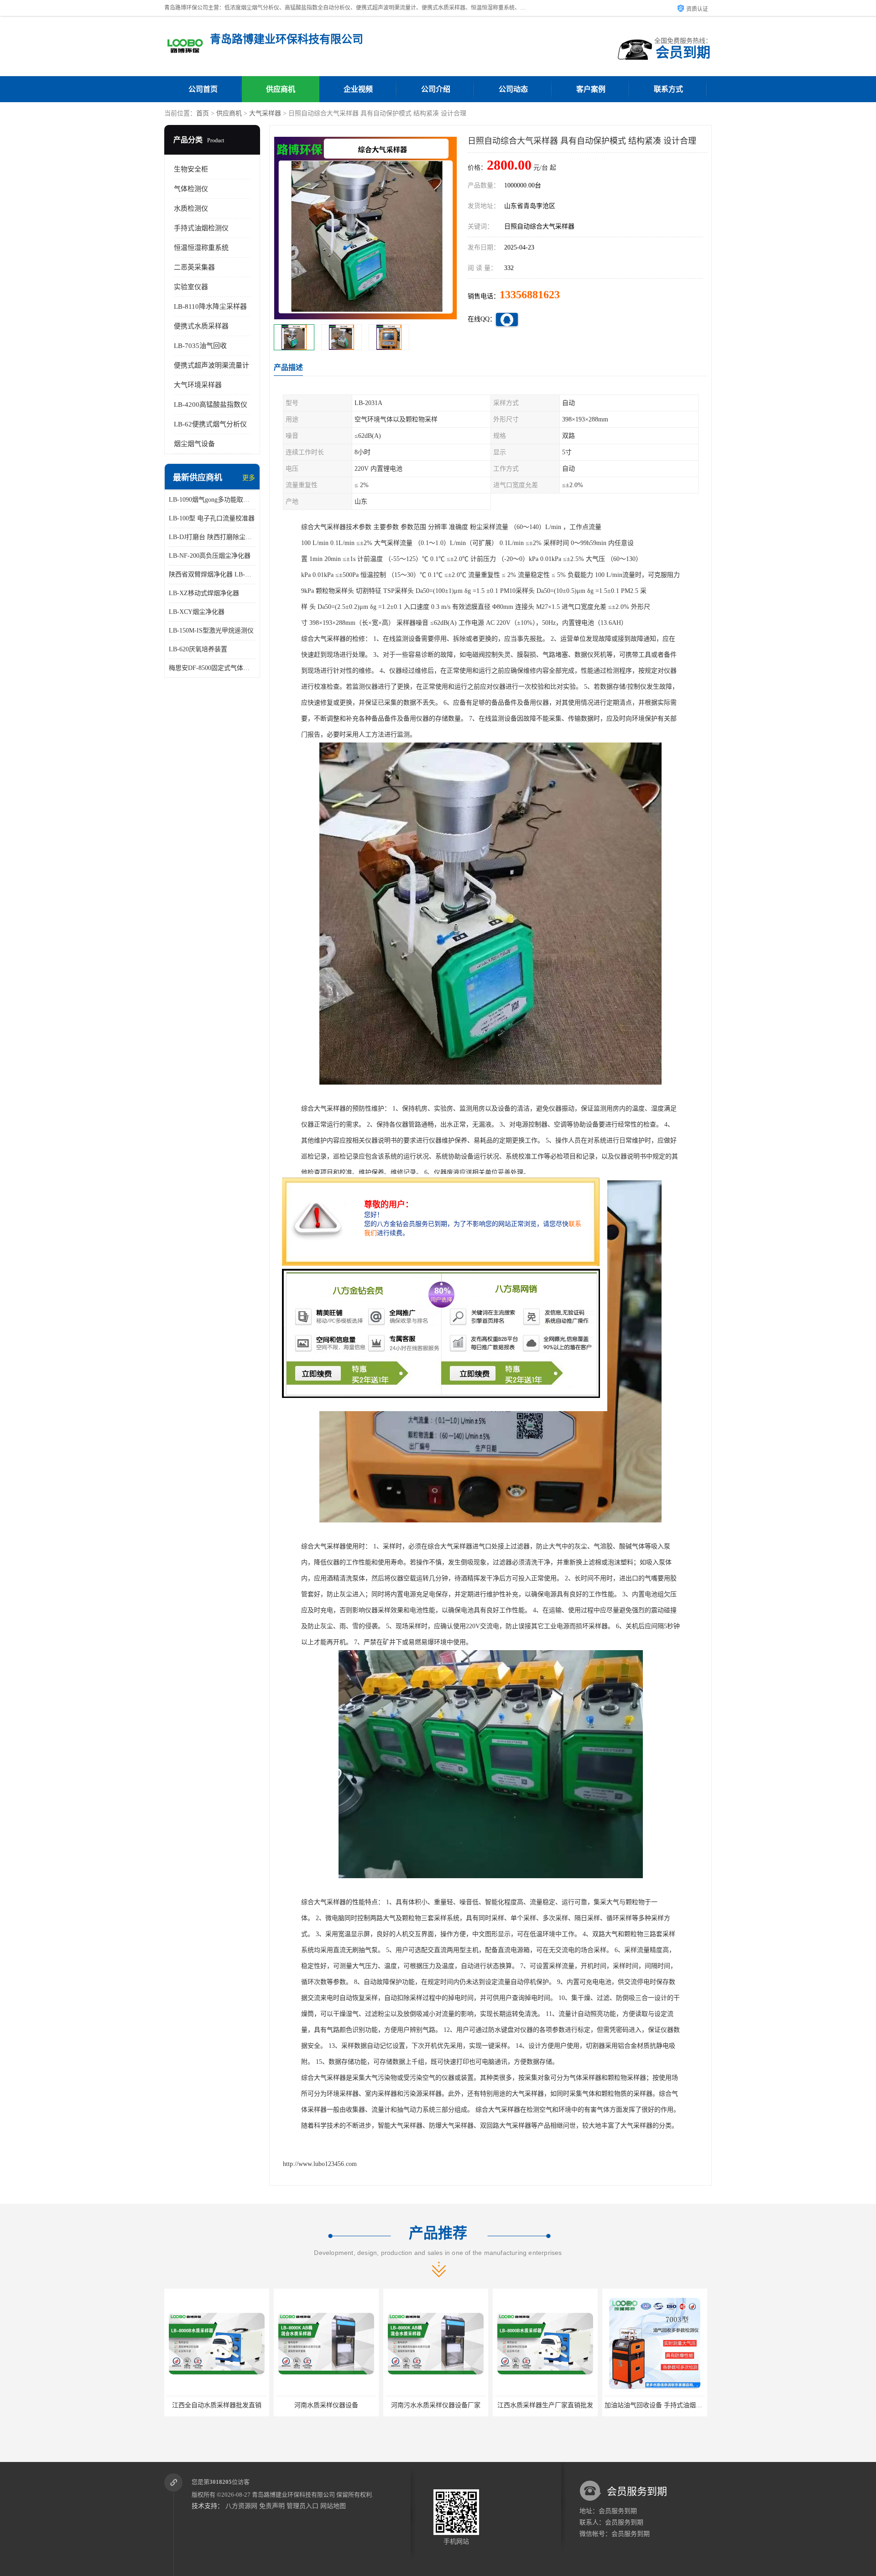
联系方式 (668, 89)
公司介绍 (436, 89)
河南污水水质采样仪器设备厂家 (326, 2405)
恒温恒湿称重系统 (201, 248)
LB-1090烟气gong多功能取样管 (212, 500)
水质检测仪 (191, 208)
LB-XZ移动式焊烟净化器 (204, 593)
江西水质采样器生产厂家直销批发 (436, 2405)
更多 (249, 478)
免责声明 (272, 2506)
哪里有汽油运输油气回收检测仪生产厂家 (662, 2405)
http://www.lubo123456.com (320, 2164)
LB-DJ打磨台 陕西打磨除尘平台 (212, 537)
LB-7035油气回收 (200, 346)
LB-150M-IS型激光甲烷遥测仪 (211, 631)
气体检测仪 (191, 189)
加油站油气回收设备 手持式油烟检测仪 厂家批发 (564, 2405)
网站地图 (333, 2506)
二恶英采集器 (194, 267)
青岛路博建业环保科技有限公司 (293, 2495)
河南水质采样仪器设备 (217, 2405)
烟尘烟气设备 (194, 444)
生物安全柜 (191, 169)
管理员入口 (302, 2506)
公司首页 (203, 89)
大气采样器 (265, 113)
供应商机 (281, 89)
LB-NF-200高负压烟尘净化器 (210, 556)
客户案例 (591, 89)
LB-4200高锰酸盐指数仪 (211, 405)
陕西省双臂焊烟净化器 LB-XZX (212, 574)
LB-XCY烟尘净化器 (197, 612)
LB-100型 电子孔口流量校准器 (212, 518)
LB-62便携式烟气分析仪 (210, 424)
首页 (203, 113)
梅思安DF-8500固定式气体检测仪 (212, 668)
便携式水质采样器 (201, 326)
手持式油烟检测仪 (201, 228)
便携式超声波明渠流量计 (211, 365)
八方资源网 (241, 2506)
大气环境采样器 (198, 385)
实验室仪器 (191, 287)
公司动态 (513, 89)
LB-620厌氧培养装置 (198, 649)
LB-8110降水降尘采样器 (210, 306)
